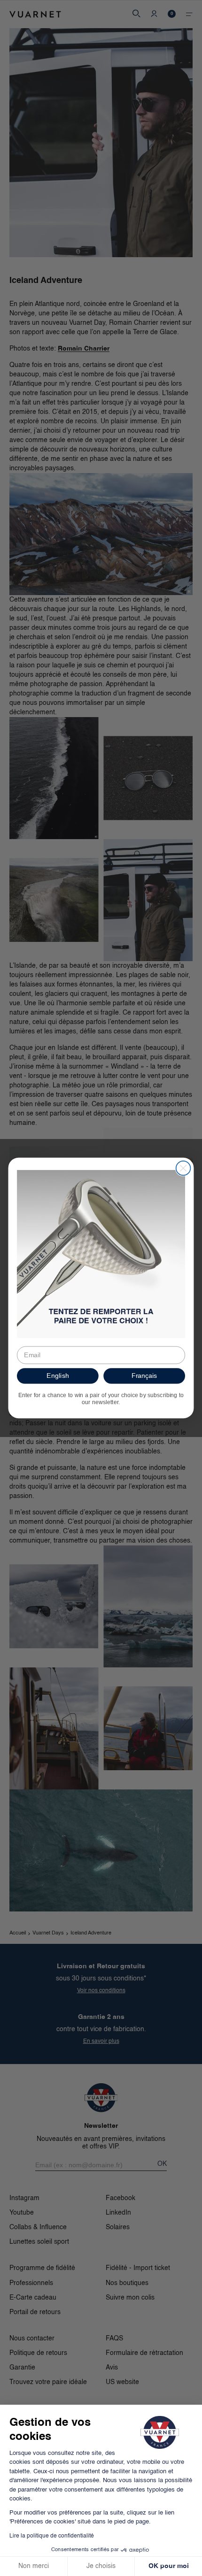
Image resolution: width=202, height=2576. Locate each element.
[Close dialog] (183, 1168)
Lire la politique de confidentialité (52, 2536)
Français (144, 1376)
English (58, 1376)
